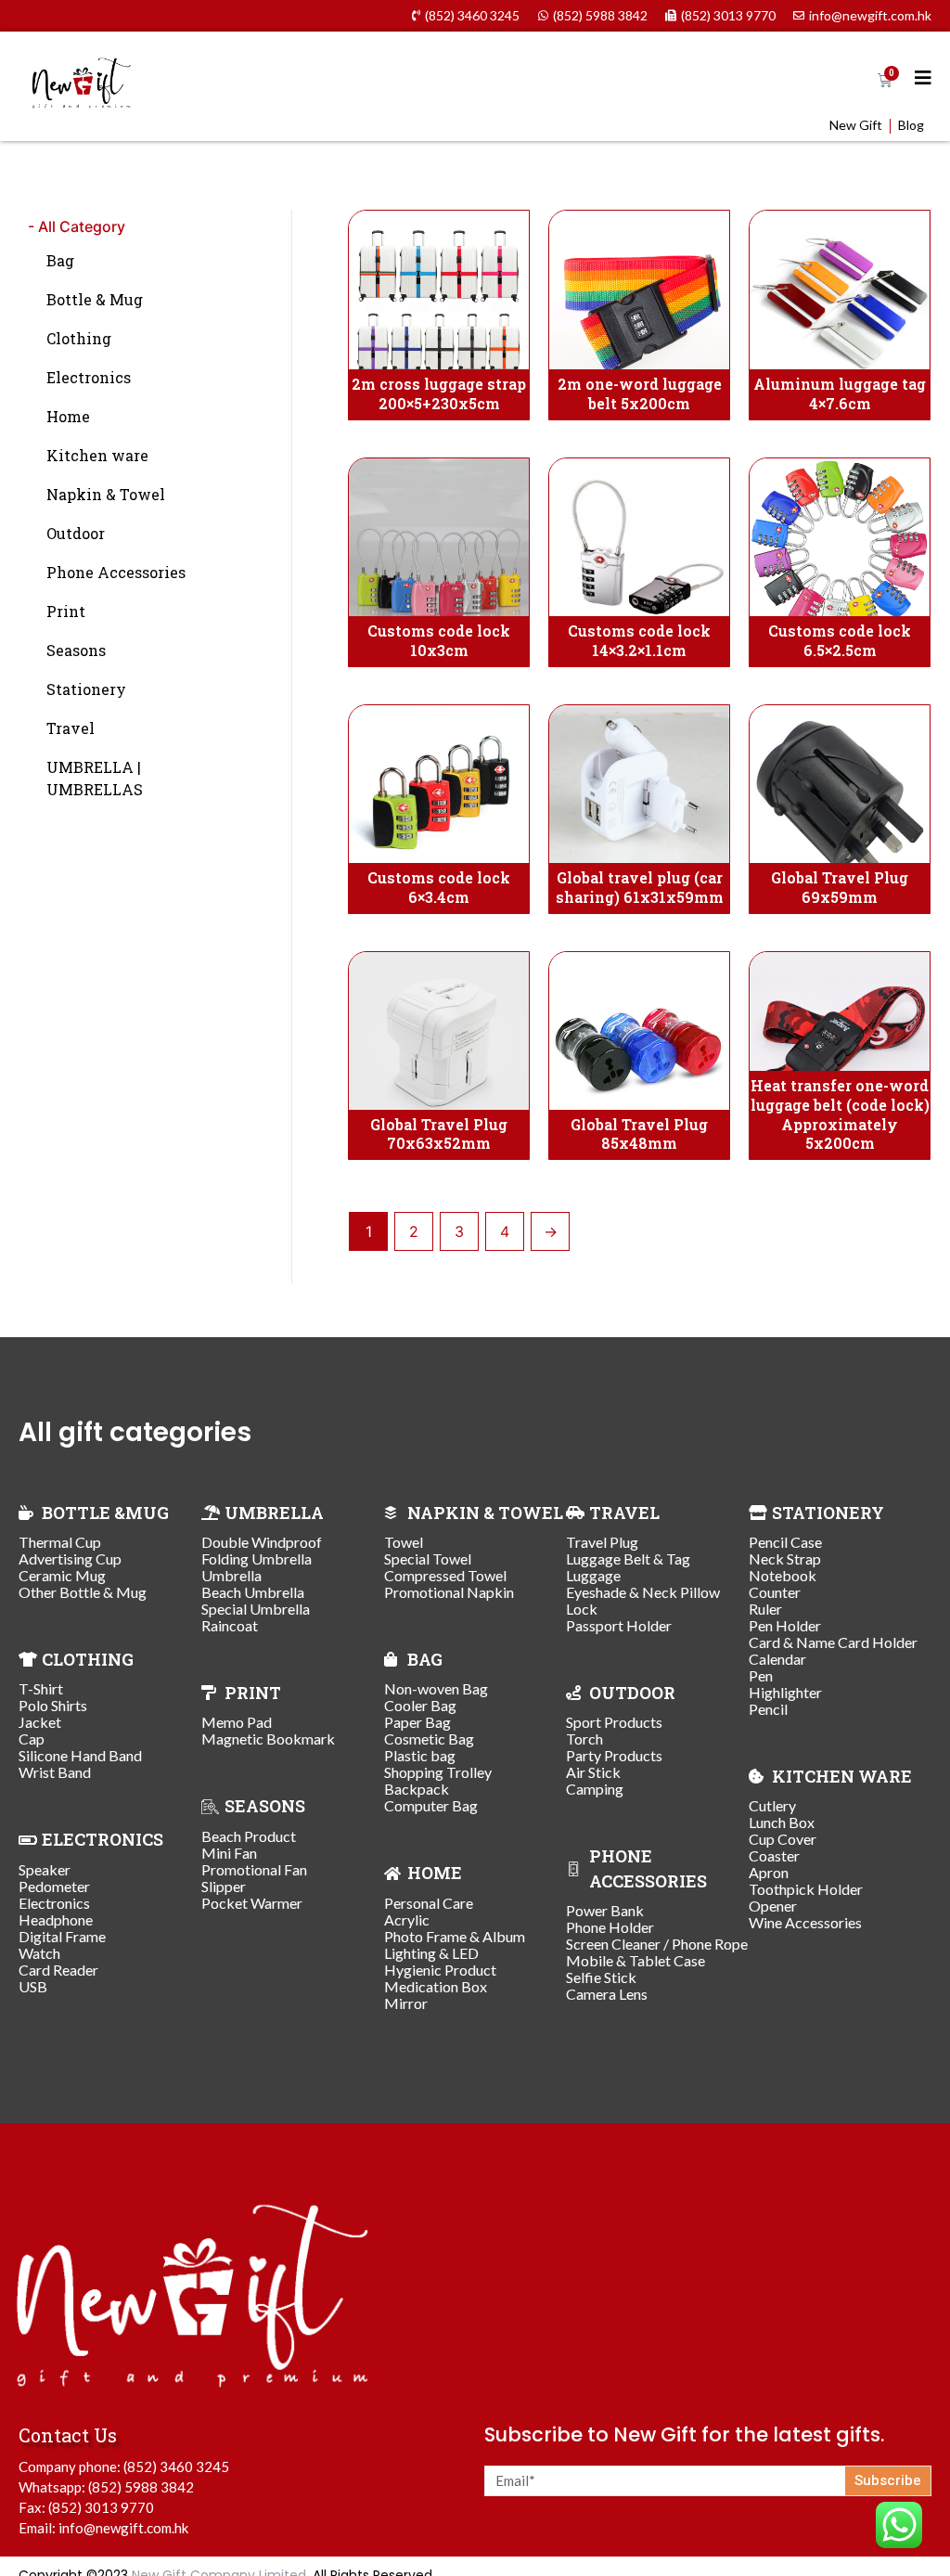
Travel (71, 728)
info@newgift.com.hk (123, 2528)
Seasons (76, 650)
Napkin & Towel (106, 494)
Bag (60, 260)
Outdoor (76, 533)
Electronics (89, 377)
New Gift (856, 125)
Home (68, 416)
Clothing (79, 338)
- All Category (77, 226)
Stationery (86, 689)
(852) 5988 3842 (141, 2487)
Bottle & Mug (95, 299)
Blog (911, 125)
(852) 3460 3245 (176, 2467)
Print (66, 611)
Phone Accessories (116, 572)
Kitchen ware (97, 455)
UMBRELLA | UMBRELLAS (95, 778)
